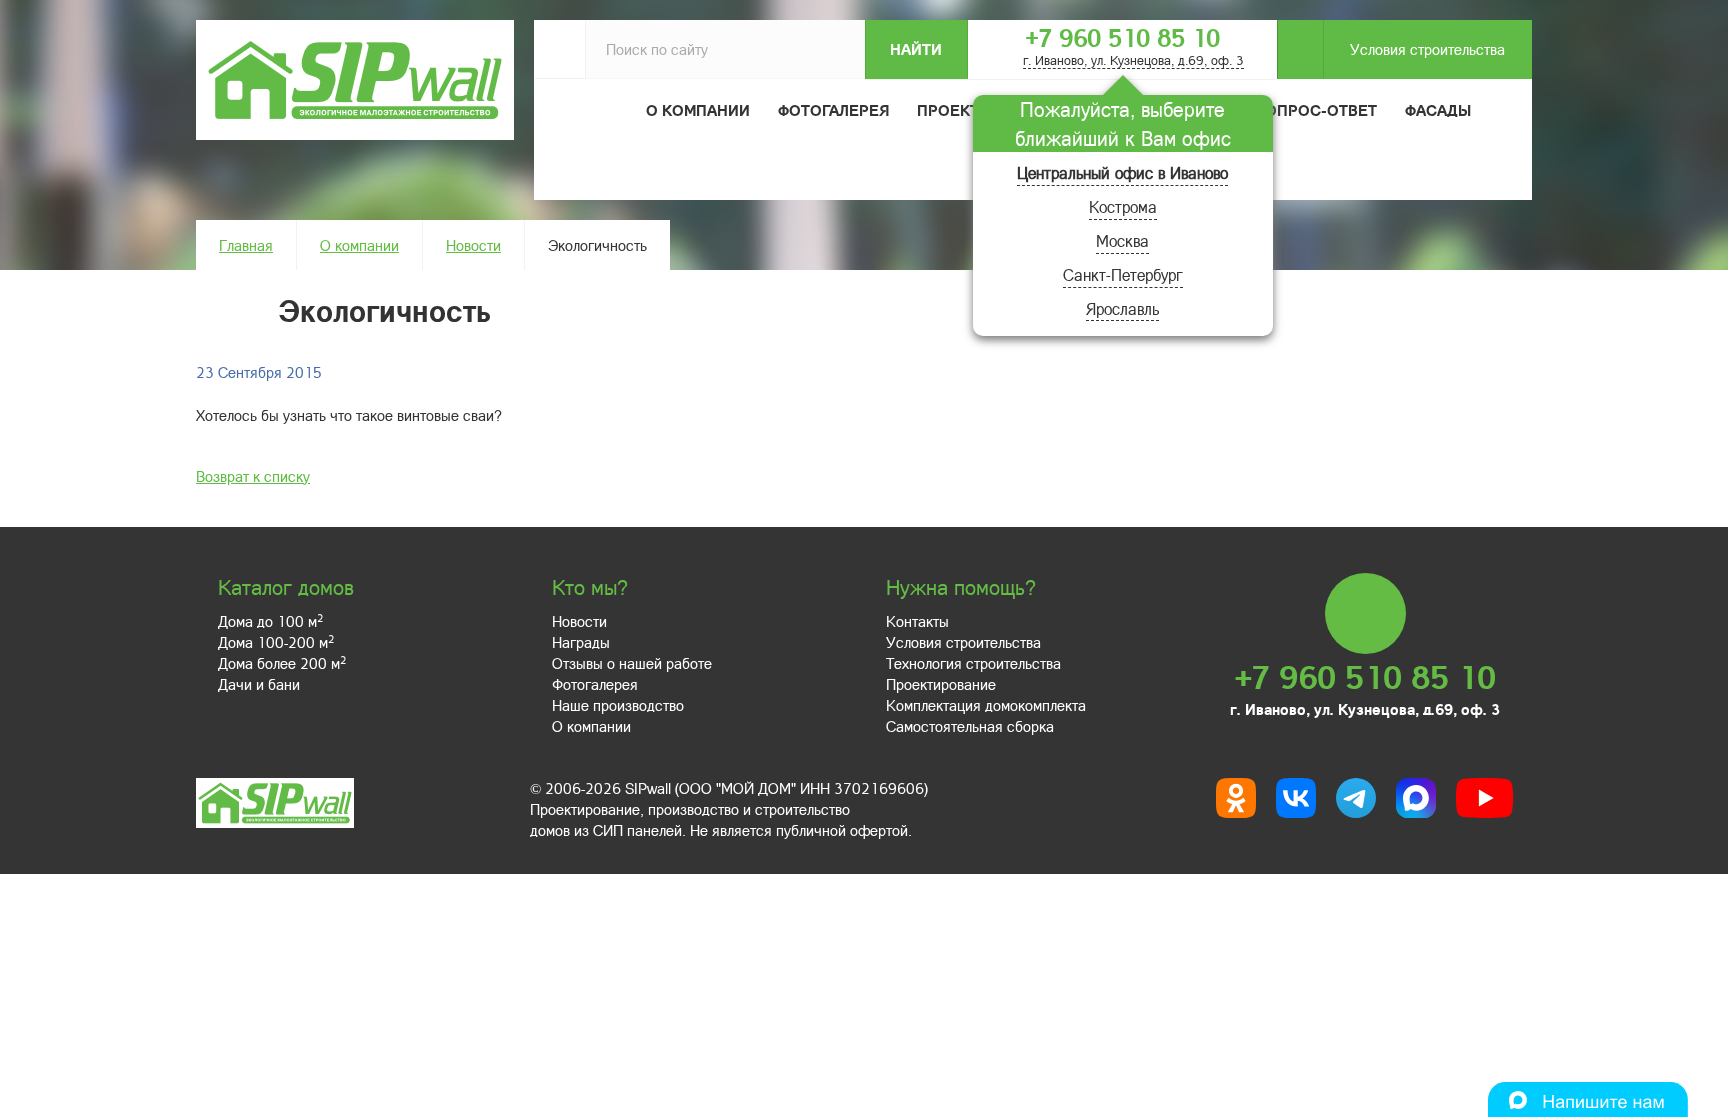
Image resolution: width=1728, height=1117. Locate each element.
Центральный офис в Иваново (1122, 172)
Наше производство (618, 705)
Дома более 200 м (282, 663)
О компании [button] (698, 110)
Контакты (917, 621)
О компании (359, 245)
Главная (246, 245)
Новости (473, 245)
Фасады (1438, 110)
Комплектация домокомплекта (986, 705)
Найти (916, 49)
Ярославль (1122, 308)
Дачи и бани (259, 684)
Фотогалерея (833, 110)
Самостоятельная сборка (970, 726)
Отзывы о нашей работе (632, 663)
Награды (581, 642)
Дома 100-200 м (276, 642)
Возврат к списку (253, 476)
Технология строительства (973, 663)
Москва (1122, 240)
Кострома (1123, 206)
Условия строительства (1427, 49)
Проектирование (941, 684)
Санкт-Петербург (1123, 274)
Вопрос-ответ (1316, 110)
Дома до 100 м (270, 621)
